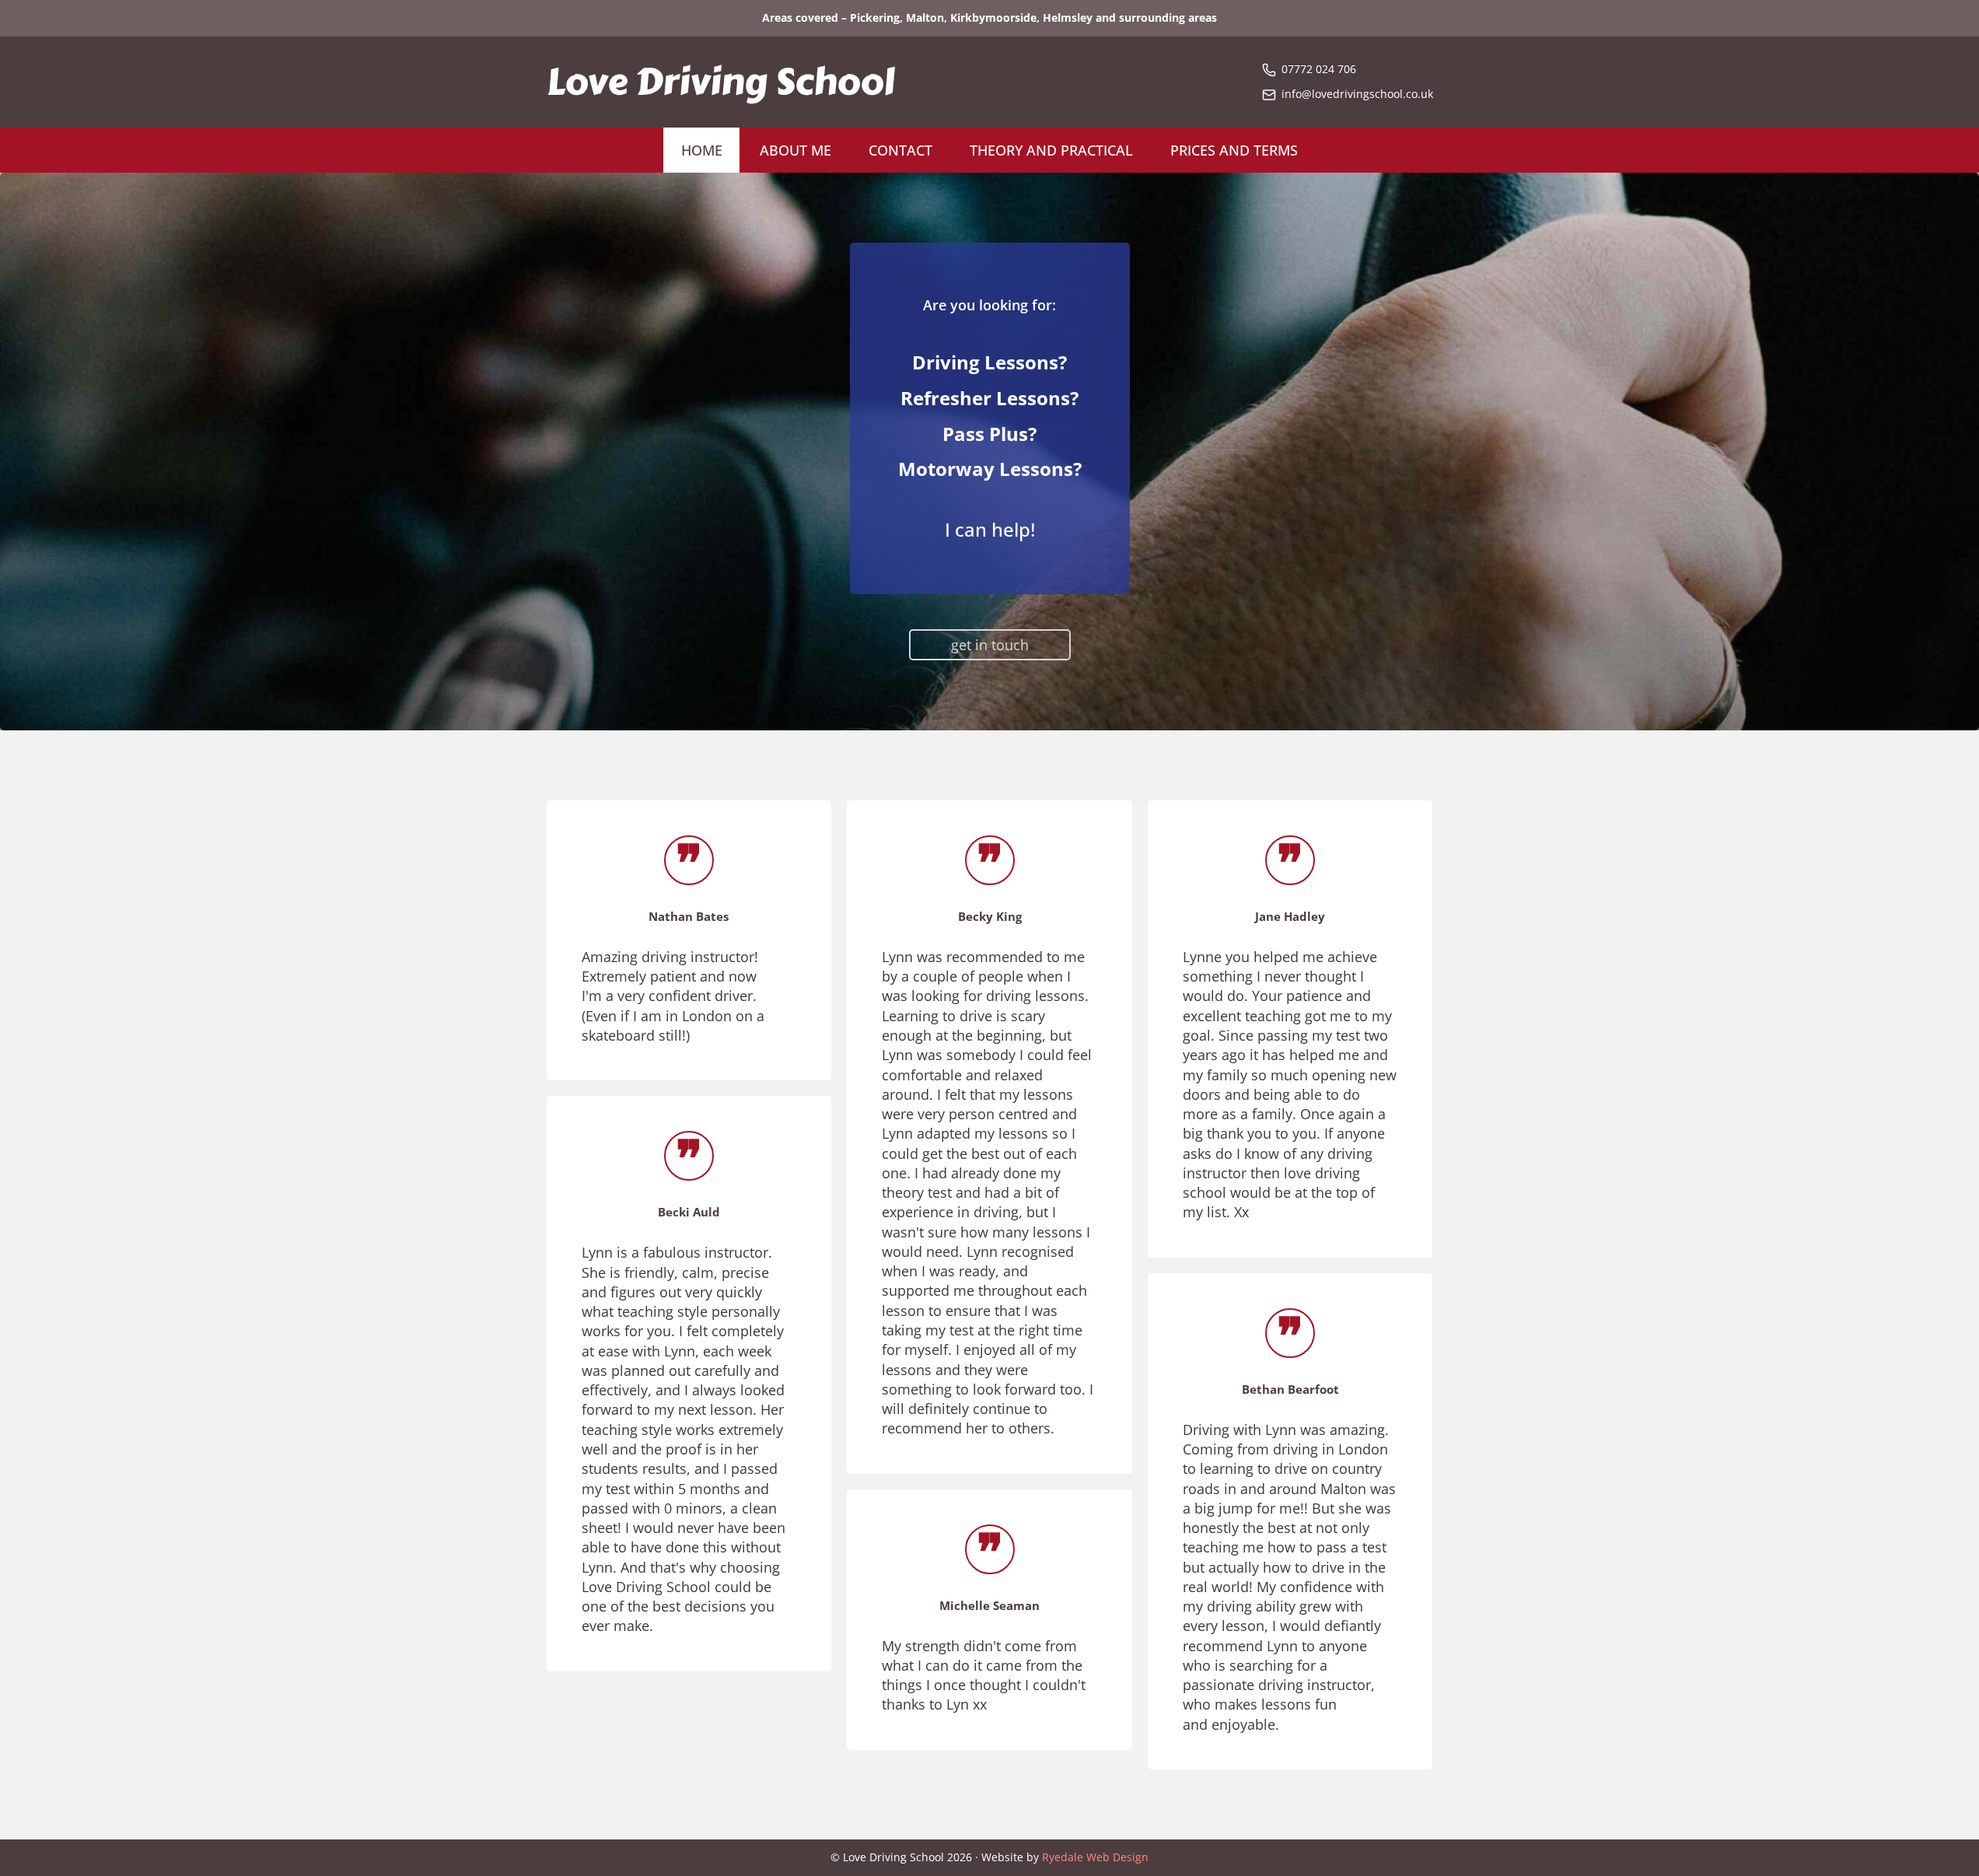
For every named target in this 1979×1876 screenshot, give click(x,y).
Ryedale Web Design (1095, 1857)
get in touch (990, 645)
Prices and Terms (1234, 150)
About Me (795, 150)
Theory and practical (1051, 150)
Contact (900, 150)
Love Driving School (720, 82)
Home (702, 150)
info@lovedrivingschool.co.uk (1357, 94)
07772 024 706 (1319, 69)
